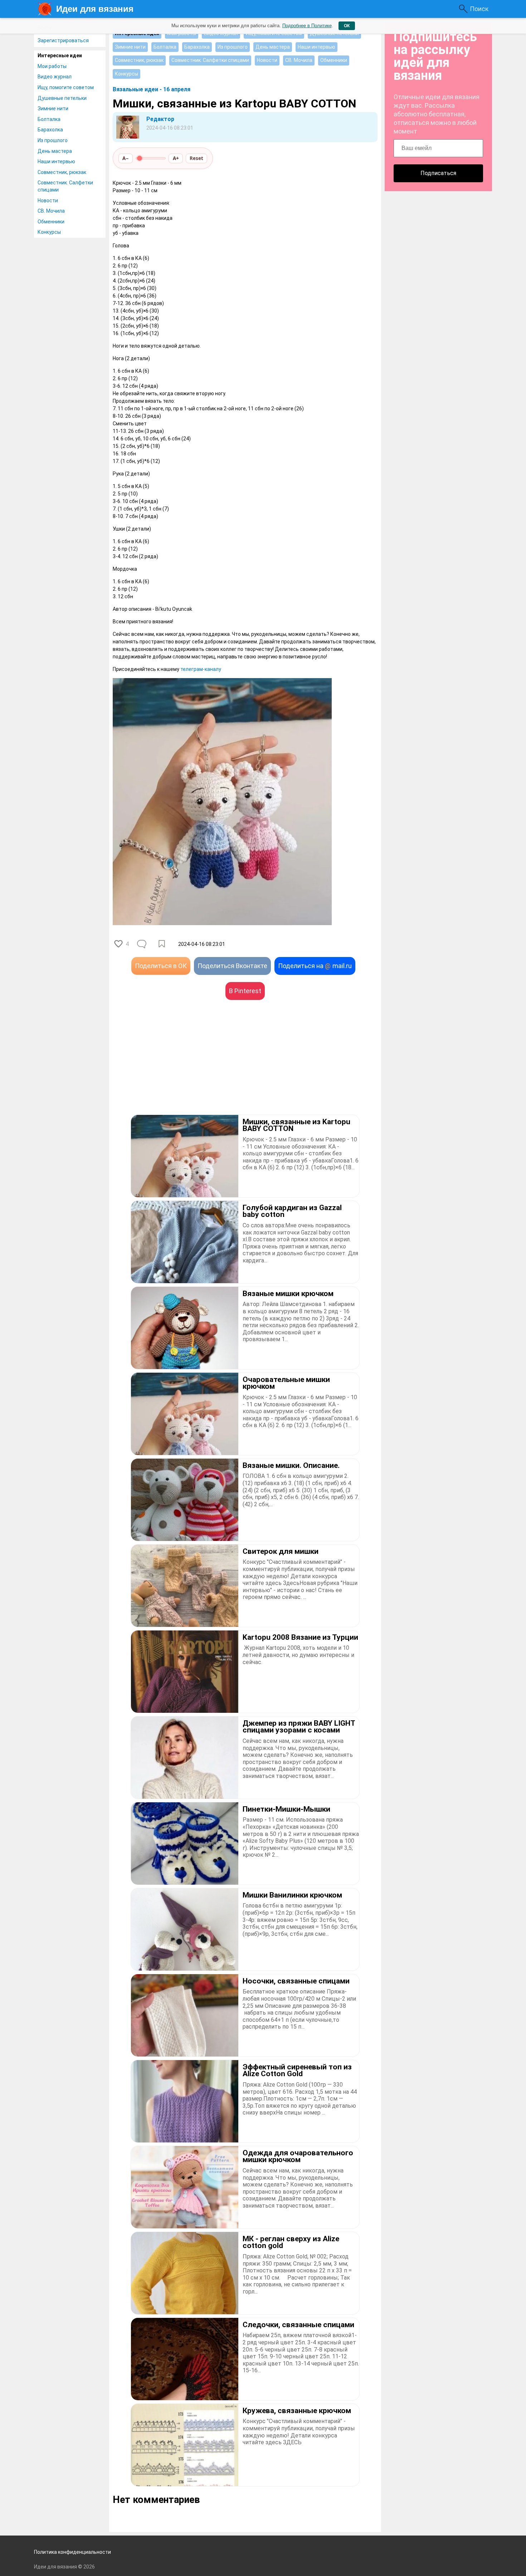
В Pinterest (245, 991)
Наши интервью (56, 161)
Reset (196, 158)
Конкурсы (49, 232)
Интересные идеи (60, 55)
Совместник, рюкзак (62, 172)
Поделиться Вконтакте (232, 966)
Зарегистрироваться (63, 40)
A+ (176, 158)
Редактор (160, 119)
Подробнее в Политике (307, 26)
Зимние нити (53, 108)
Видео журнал (55, 77)
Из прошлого (53, 140)
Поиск (479, 9)
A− (126, 158)
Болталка (49, 119)
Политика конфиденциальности (72, 2552)
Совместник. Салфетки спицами (65, 186)
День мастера (55, 151)
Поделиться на (315, 966)
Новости (48, 200)
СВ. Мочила (51, 211)
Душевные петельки (62, 98)
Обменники (51, 222)
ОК (347, 26)
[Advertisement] (179, 1068)
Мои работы (52, 66)
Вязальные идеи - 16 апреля (152, 89)
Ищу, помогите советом (66, 87)
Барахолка (50, 130)
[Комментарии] (142, 944)
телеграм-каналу (201, 669)
